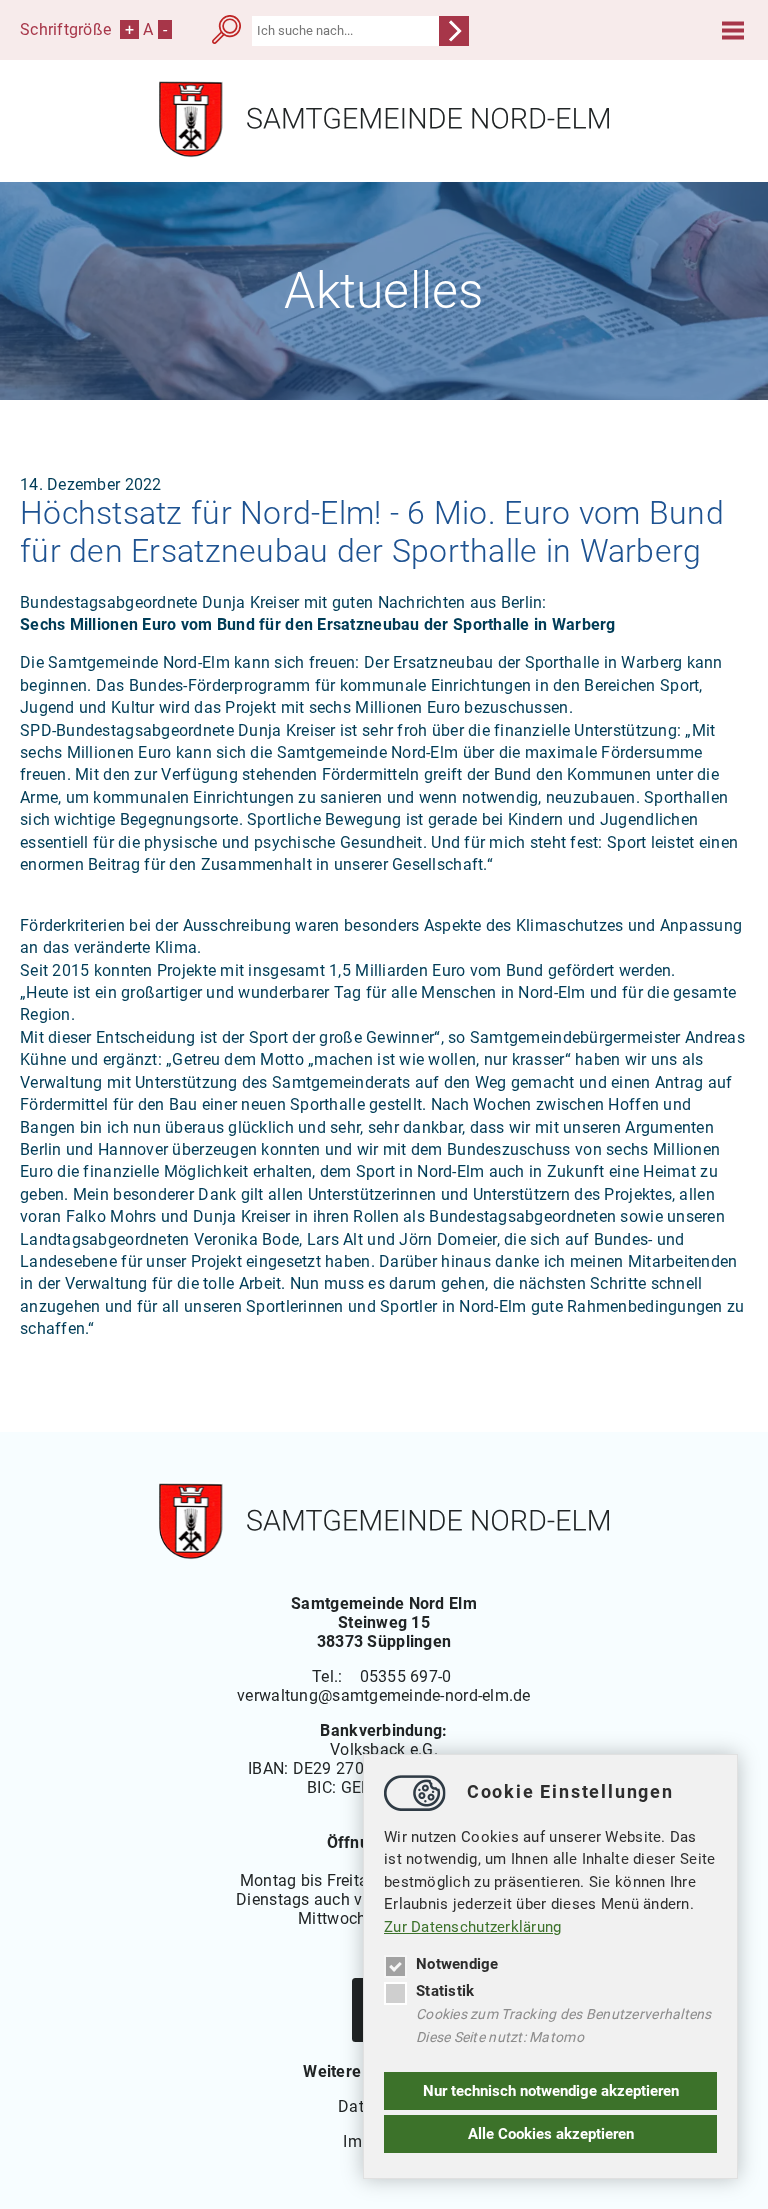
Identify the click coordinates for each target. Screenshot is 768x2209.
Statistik (445, 1991)
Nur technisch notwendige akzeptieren (551, 2091)
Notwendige (457, 1964)
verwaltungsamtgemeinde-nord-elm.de (384, 1695)
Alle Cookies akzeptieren (551, 2134)
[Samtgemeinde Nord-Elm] (384, 152)
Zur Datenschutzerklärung (473, 1927)
